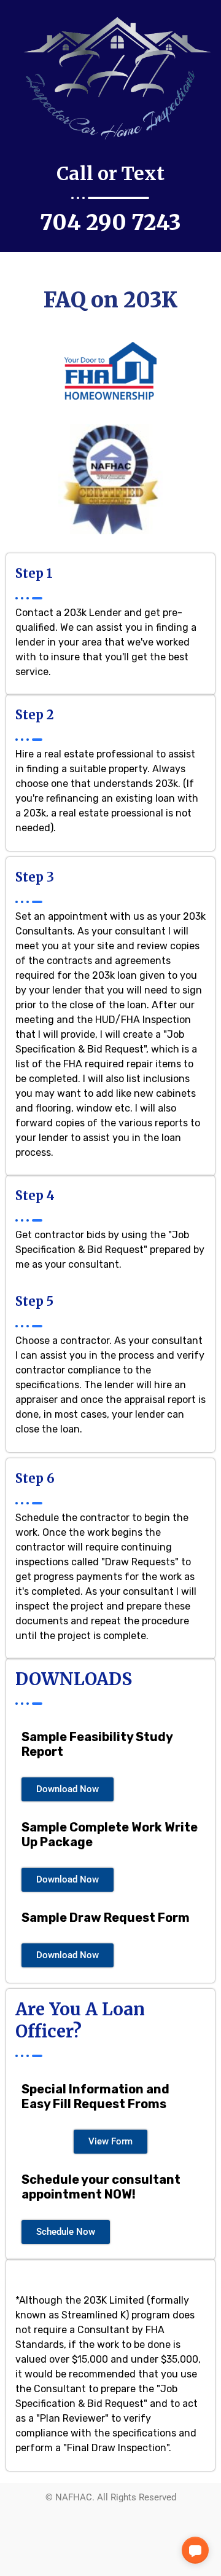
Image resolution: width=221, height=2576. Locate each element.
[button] (195, 2550)
